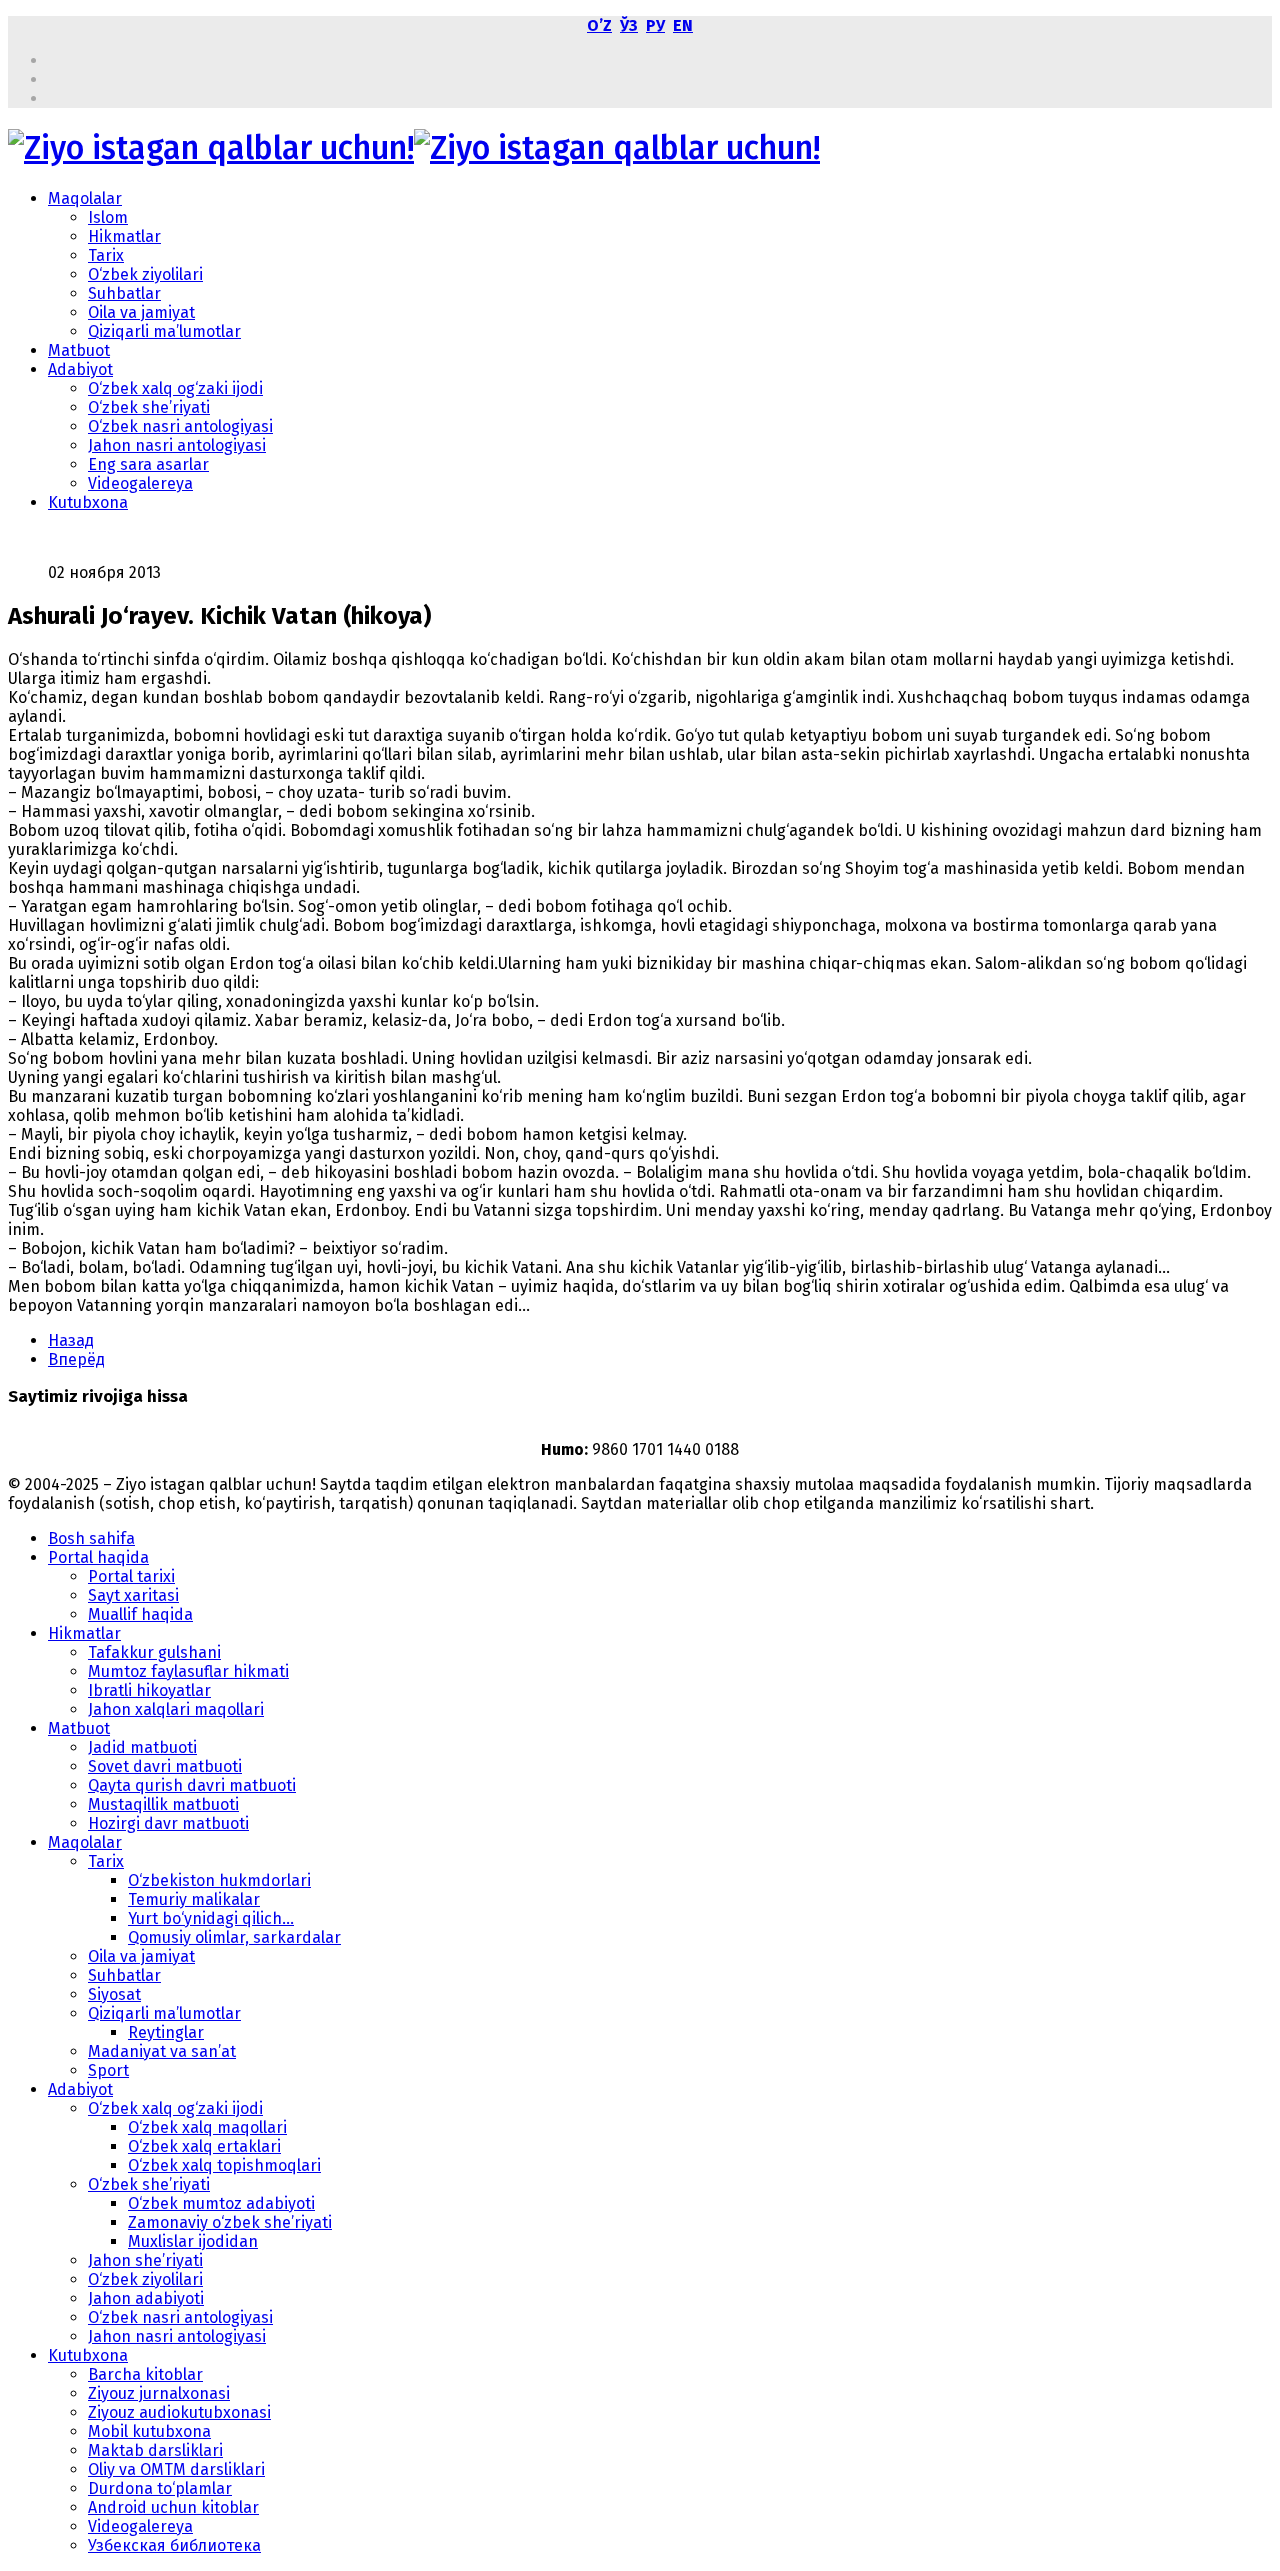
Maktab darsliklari (155, 2450)
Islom (108, 217)
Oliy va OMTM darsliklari (176, 2469)
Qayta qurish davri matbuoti (192, 1785)
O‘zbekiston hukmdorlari (219, 1880)
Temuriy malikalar (194, 1899)
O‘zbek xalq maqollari (207, 2127)
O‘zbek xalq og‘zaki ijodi (175, 388)
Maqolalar (85, 198)
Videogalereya (140, 483)
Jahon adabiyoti (146, 2298)
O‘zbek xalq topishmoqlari (224, 2165)
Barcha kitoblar (145, 2374)
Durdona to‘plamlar (160, 2488)
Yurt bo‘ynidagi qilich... (211, 1918)
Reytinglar (166, 2032)
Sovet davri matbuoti (165, 1766)
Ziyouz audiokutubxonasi (179, 2412)
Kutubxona (88, 502)
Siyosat (114, 1994)
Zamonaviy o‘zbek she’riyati (230, 2222)
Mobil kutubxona (149, 2431)
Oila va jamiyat (141, 312)
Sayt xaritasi (133, 1595)
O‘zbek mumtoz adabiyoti (221, 2203)
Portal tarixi (131, 1576)
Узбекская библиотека (174, 2545)
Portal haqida (98, 1557)
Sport (108, 2070)
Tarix (106, 255)
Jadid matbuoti (142, 1747)
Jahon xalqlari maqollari (176, 1709)
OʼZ (599, 25)
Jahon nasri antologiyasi (177, 445)
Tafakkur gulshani (154, 1652)
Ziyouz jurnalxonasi (159, 2393)
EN (683, 25)
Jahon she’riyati (145, 2260)
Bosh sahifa (91, 1538)
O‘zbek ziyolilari (145, 274)
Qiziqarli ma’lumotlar (164, 331)
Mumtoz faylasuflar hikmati (188, 1671)
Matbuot (79, 350)
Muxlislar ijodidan (193, 2241)
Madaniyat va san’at (162, 2051)
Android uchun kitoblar (173, 2507)
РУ (655, 25)
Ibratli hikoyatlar (149, 1690)
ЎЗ (629, 25)
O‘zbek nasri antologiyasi (180, 426)
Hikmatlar (124, 236)
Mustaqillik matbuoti (163, 1804)
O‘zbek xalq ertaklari (204, 2146)
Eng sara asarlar (148, 464)
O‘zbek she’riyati (149, 407)
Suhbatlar (124, 293)
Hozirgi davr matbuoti (168, 1823)
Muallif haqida (140, 1614)
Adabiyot (80, 369)
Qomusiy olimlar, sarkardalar (234, 1937)
